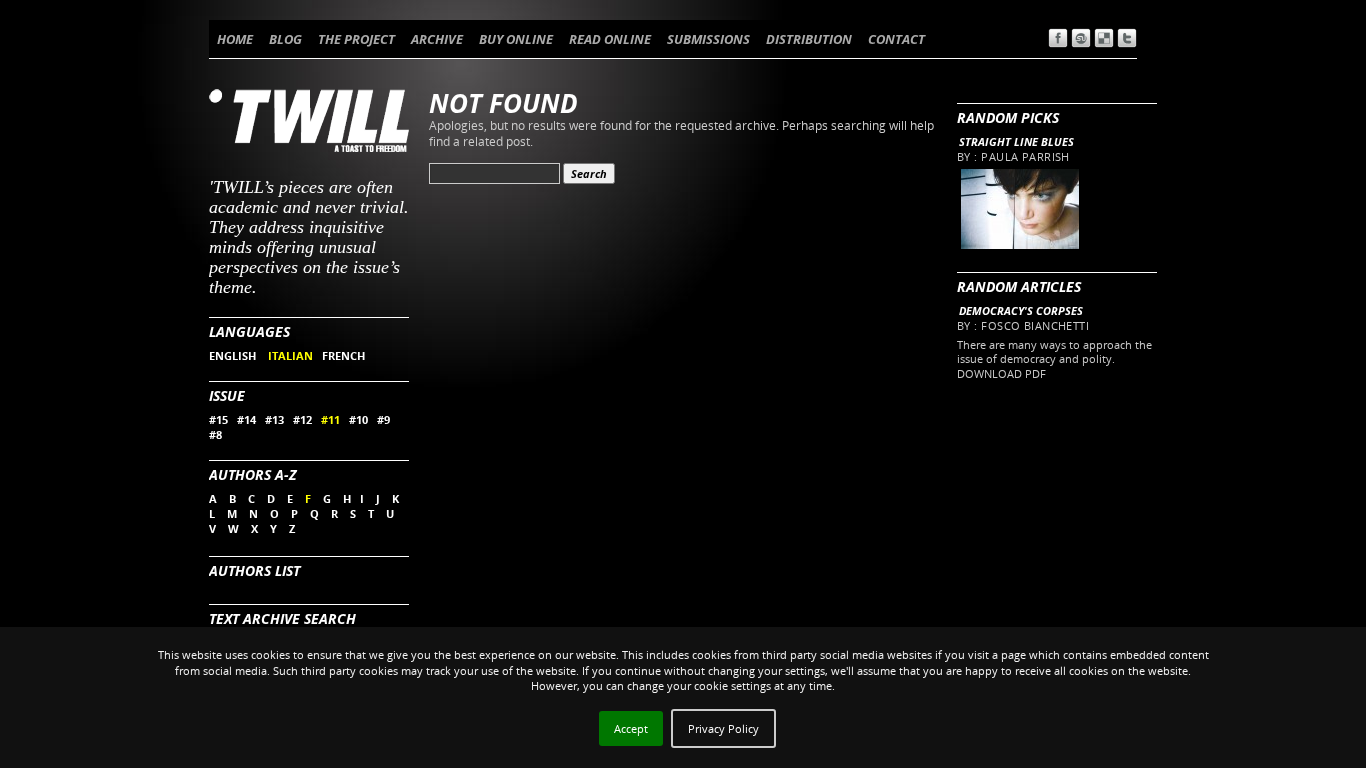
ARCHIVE (437, 39)
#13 (274, 419)
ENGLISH (234, 355)
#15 (218, 419)
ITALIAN (290, 355)
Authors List (254, 570)
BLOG (285, 39)
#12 (302, 419)
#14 (246, 419)
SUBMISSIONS (708, 39)
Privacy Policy (723, 728)
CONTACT (896, 39)
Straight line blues (1016, 141)
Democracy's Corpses (1021, 310)
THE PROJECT (356, 39)
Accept (631, 728)
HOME (235, 39)
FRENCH (343, 355)
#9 (383, 419)
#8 (215, 434)
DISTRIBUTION (809, 39)
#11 (330, 419)
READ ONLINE (610, 39)
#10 (358, 419)
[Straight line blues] (1019, 244)
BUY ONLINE (516, 39)
